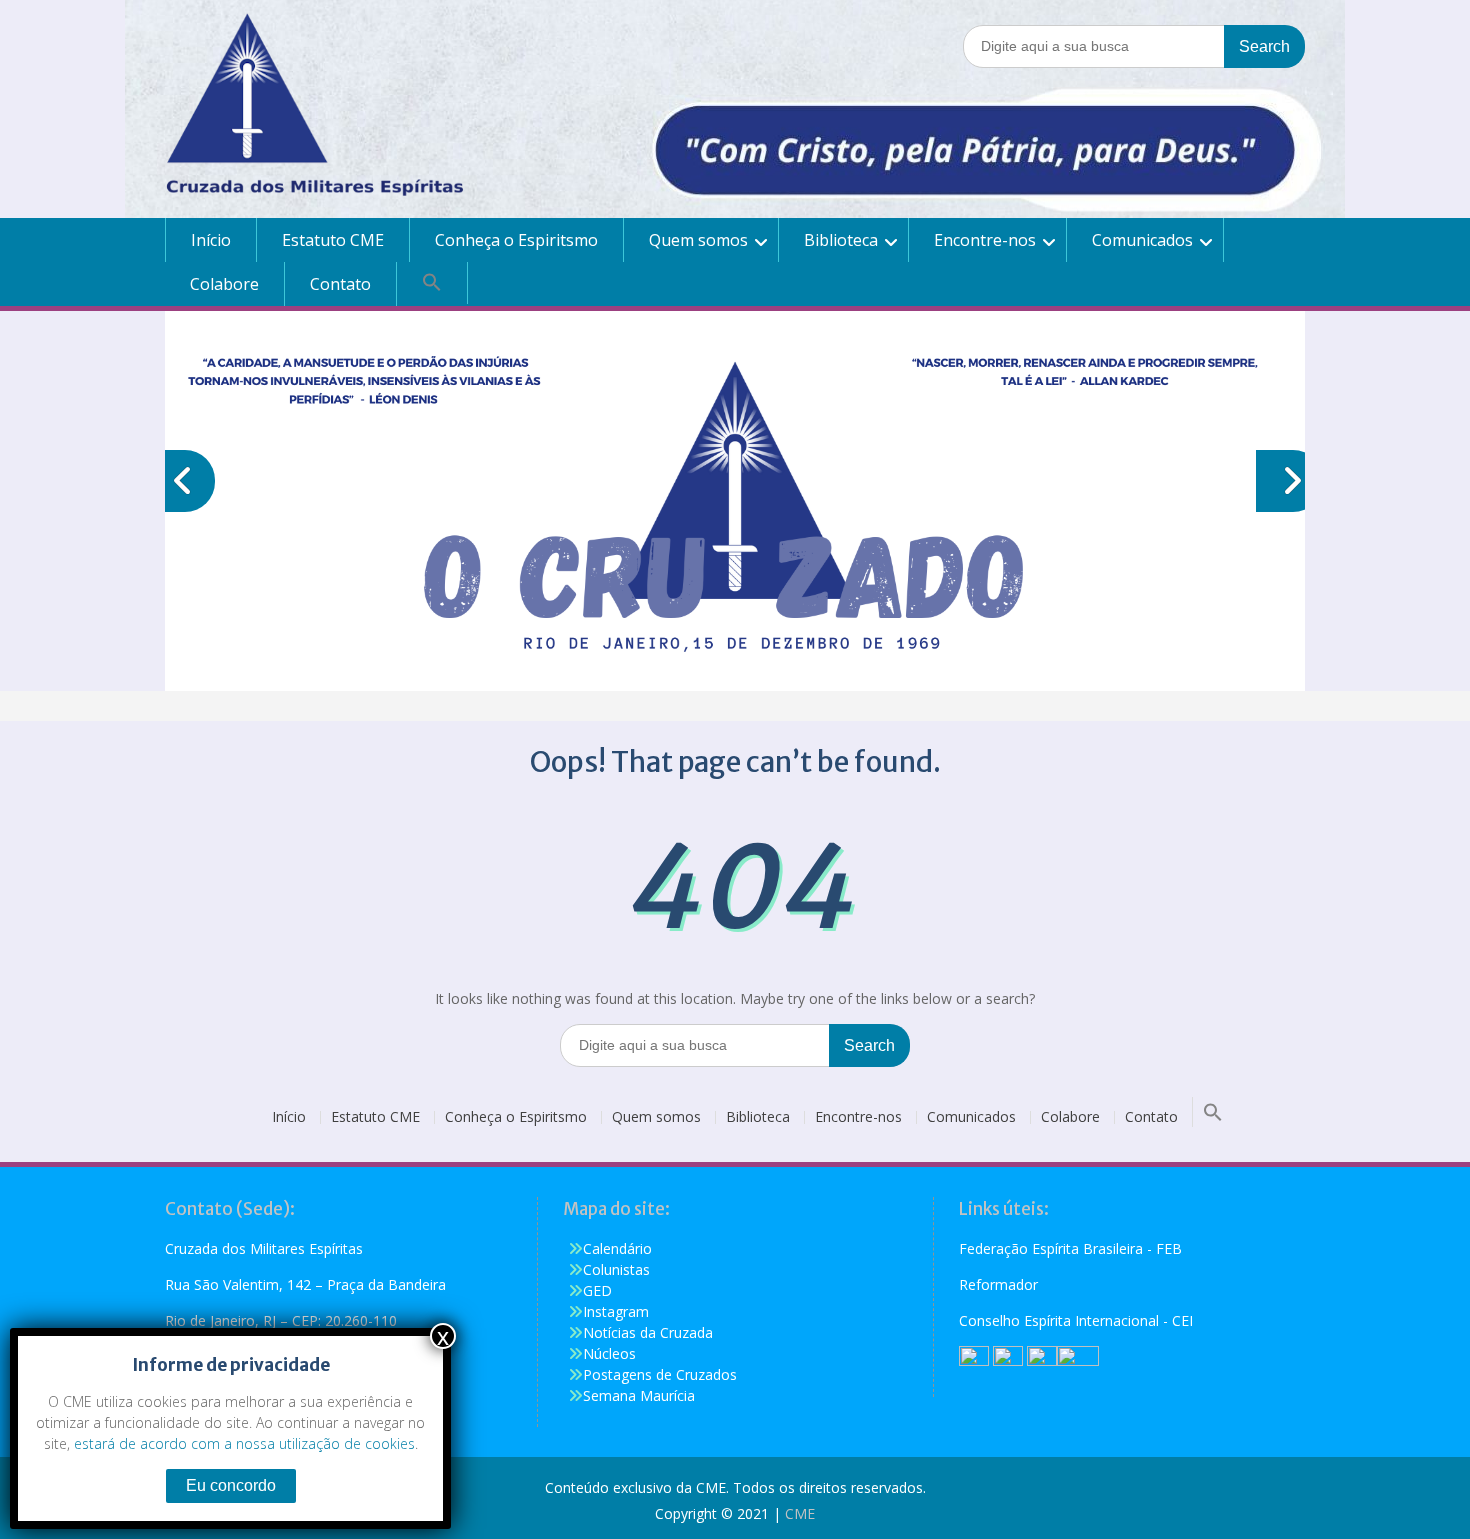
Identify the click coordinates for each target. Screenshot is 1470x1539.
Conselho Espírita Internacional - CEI (1076, 1320)
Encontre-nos (985, 240)
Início (211, 240)
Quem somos (698, 240)
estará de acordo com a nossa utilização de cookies (244, 1443)
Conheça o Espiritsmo (516, 240)
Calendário (617, 1248)
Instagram (616, 1311)
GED (597, 1290)
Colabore (224, 284)
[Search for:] (1134, 45)
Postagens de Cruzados (660, 1374)
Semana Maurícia (639, 1395)
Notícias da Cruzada (648, 1332)
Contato (340, 284)
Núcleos (609, 1353)
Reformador (998, 1284)
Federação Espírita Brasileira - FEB (1070, 1248)
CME (800, 1513)
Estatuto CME (333, 240)
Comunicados (1142, 240)
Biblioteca (841, 240)
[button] (432, 283)
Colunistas (616, 1269)
